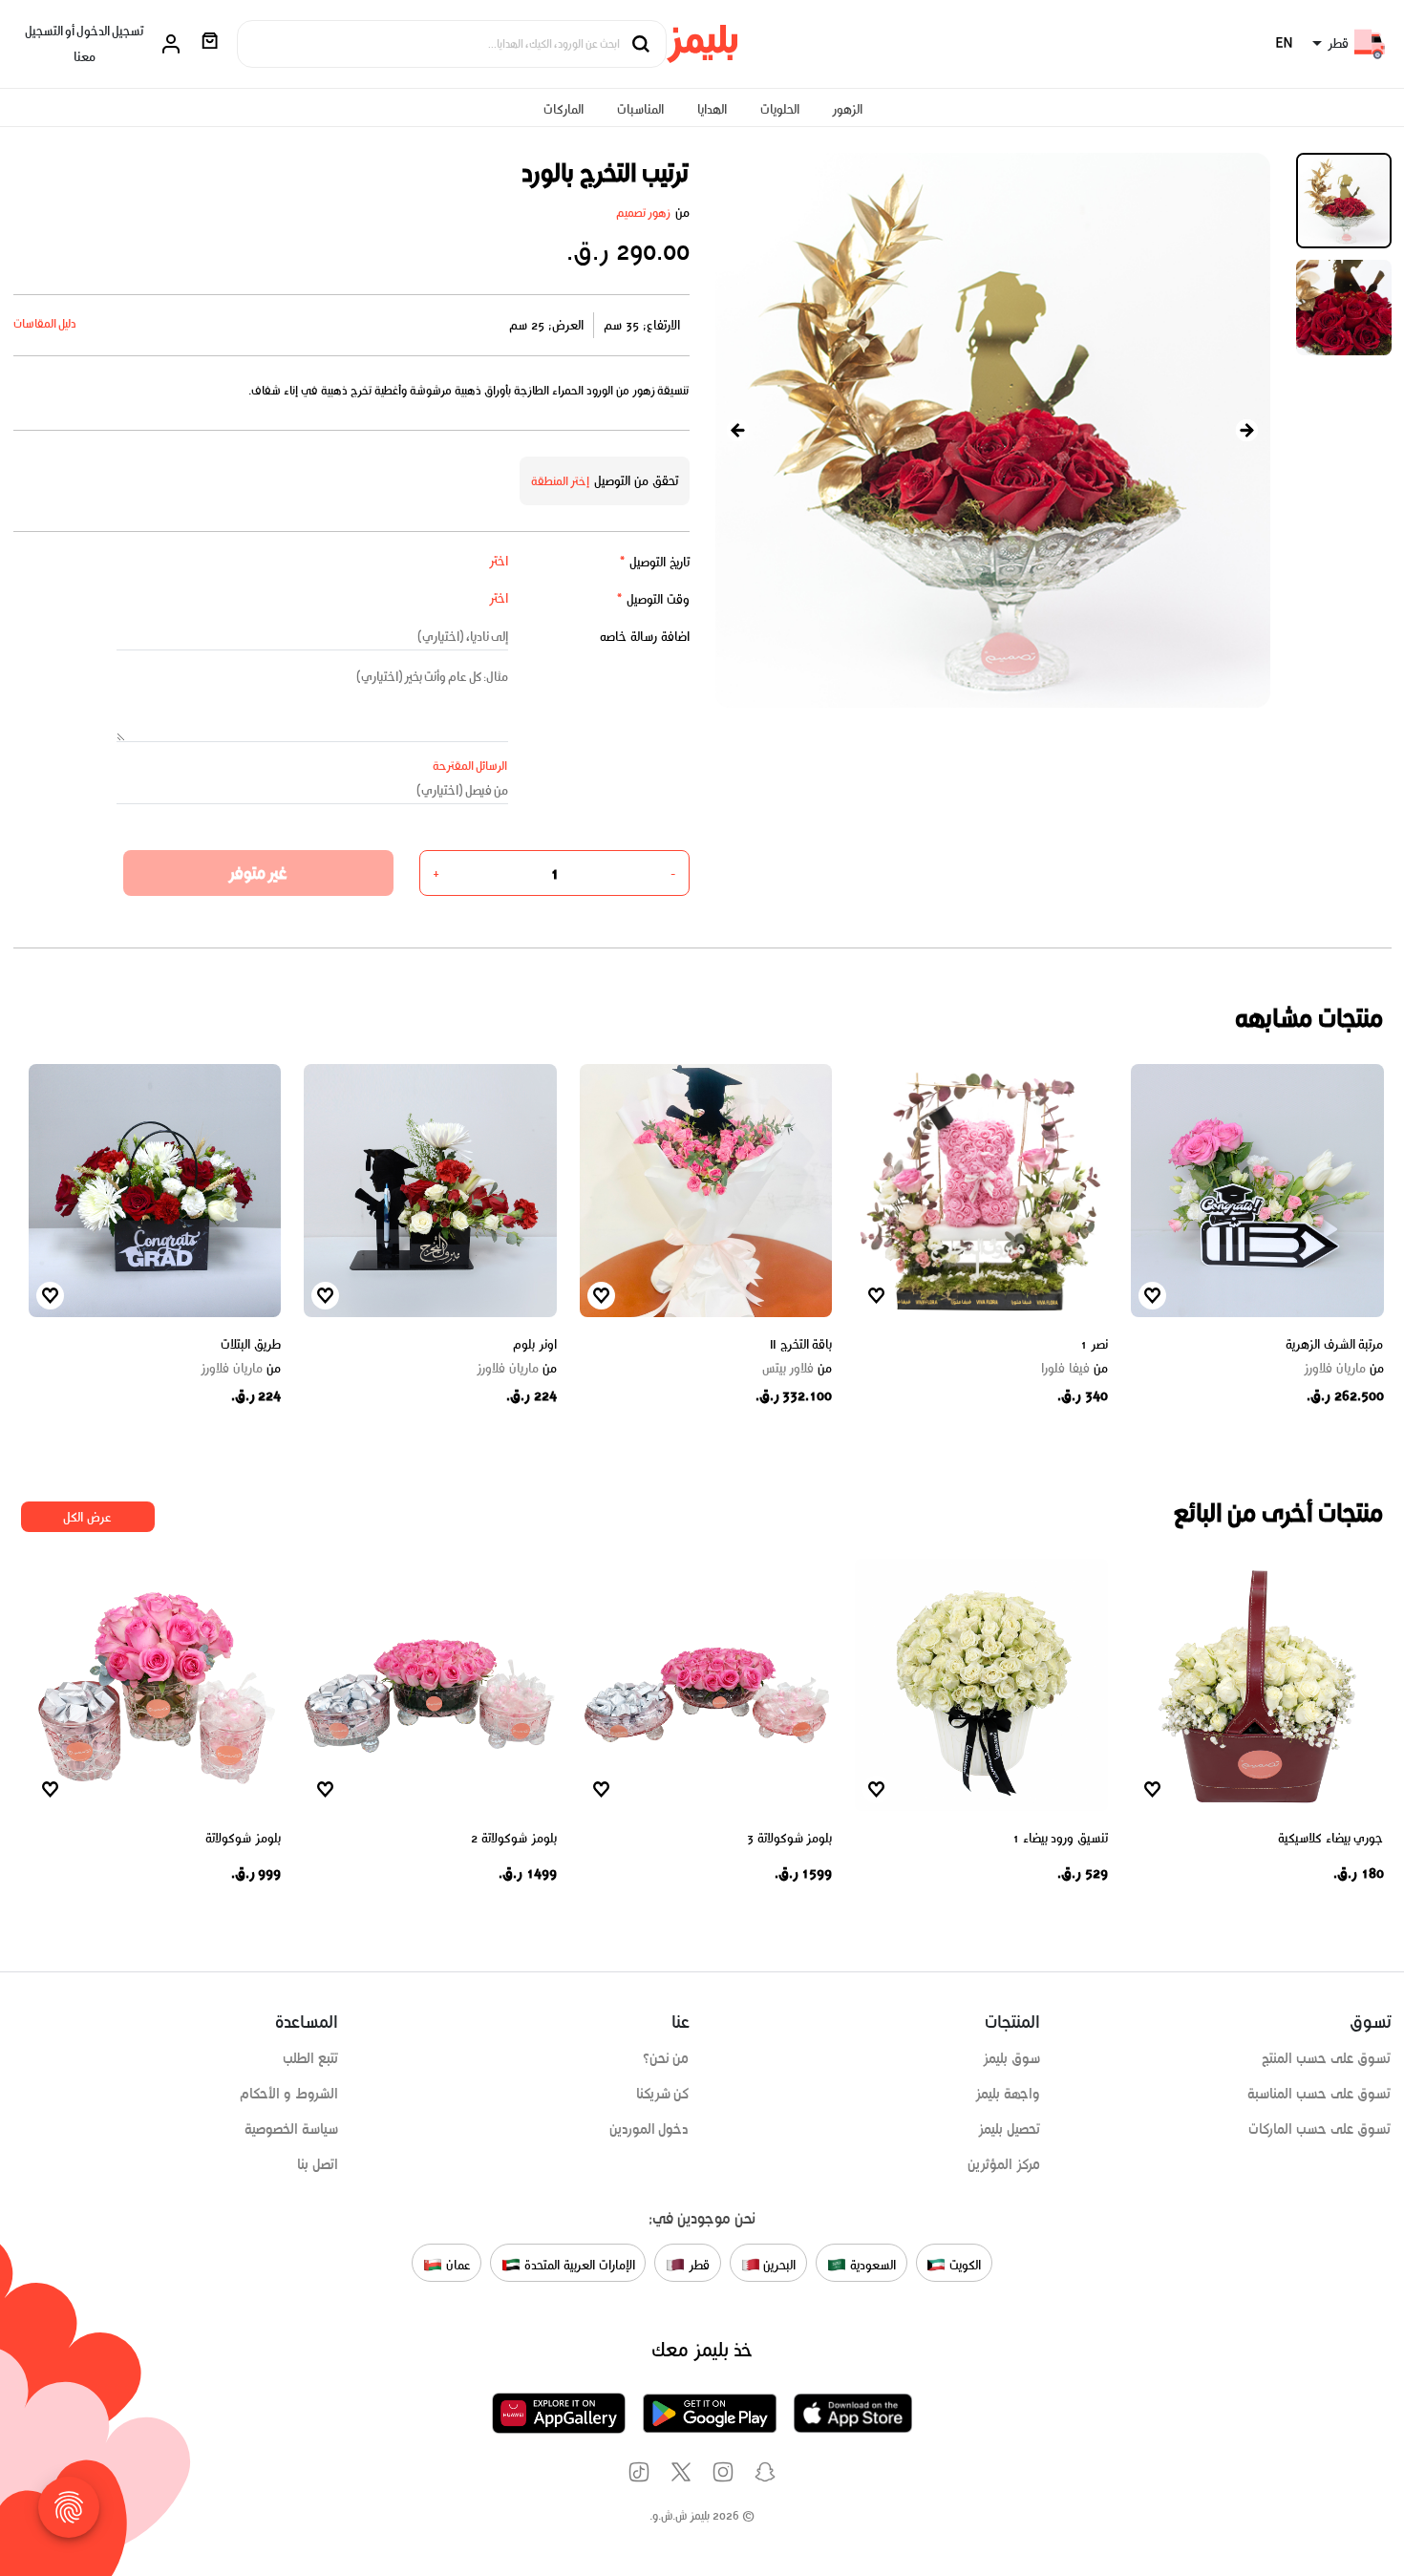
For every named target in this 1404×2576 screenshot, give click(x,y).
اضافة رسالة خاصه (645, 637)
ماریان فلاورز (1344, 1369)
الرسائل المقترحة (470, 766)
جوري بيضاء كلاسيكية (1330, 1838)
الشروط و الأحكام (289, 2094)
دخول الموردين (649, 2129)
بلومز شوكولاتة (243, 1838)
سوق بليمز (1011, 2058)
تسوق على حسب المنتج (1326, 2058)
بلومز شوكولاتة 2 (513, 1838)
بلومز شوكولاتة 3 (789, 1838)
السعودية (871, 2265)
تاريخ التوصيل (654, 562)
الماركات (564, 109)
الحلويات (780, 109)
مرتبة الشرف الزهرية (1334, 1344)
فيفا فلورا (1074, 1369)
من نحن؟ (666, 2058)
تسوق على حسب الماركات (1319, 2129)
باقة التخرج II (801, 1344)
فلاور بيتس (798, 1369)
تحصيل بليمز (1009, 2129)
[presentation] (738, 430)
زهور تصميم (644, 213)
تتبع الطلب (310, 2058)
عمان (457, 2265)
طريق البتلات (251, 1344)
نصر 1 (1094, 1344)
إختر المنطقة (561, 481)
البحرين (778, 2265)
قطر (697, 2265)
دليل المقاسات (45, 323)
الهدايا (712, 109)
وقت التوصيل (653, 599)
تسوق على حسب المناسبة (1319, 2094)
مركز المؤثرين (1004, 2164)
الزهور (847, 109)
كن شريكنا (663, 2094)
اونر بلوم (535, 1344)
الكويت (963, 2265)
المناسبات (640, 109)
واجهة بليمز (1008, 2094)
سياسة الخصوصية (291, 2129)
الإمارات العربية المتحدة (577, 2265)
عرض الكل (87, 1517)
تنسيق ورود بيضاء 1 (1060, 1838)
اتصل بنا (318, 2164)
